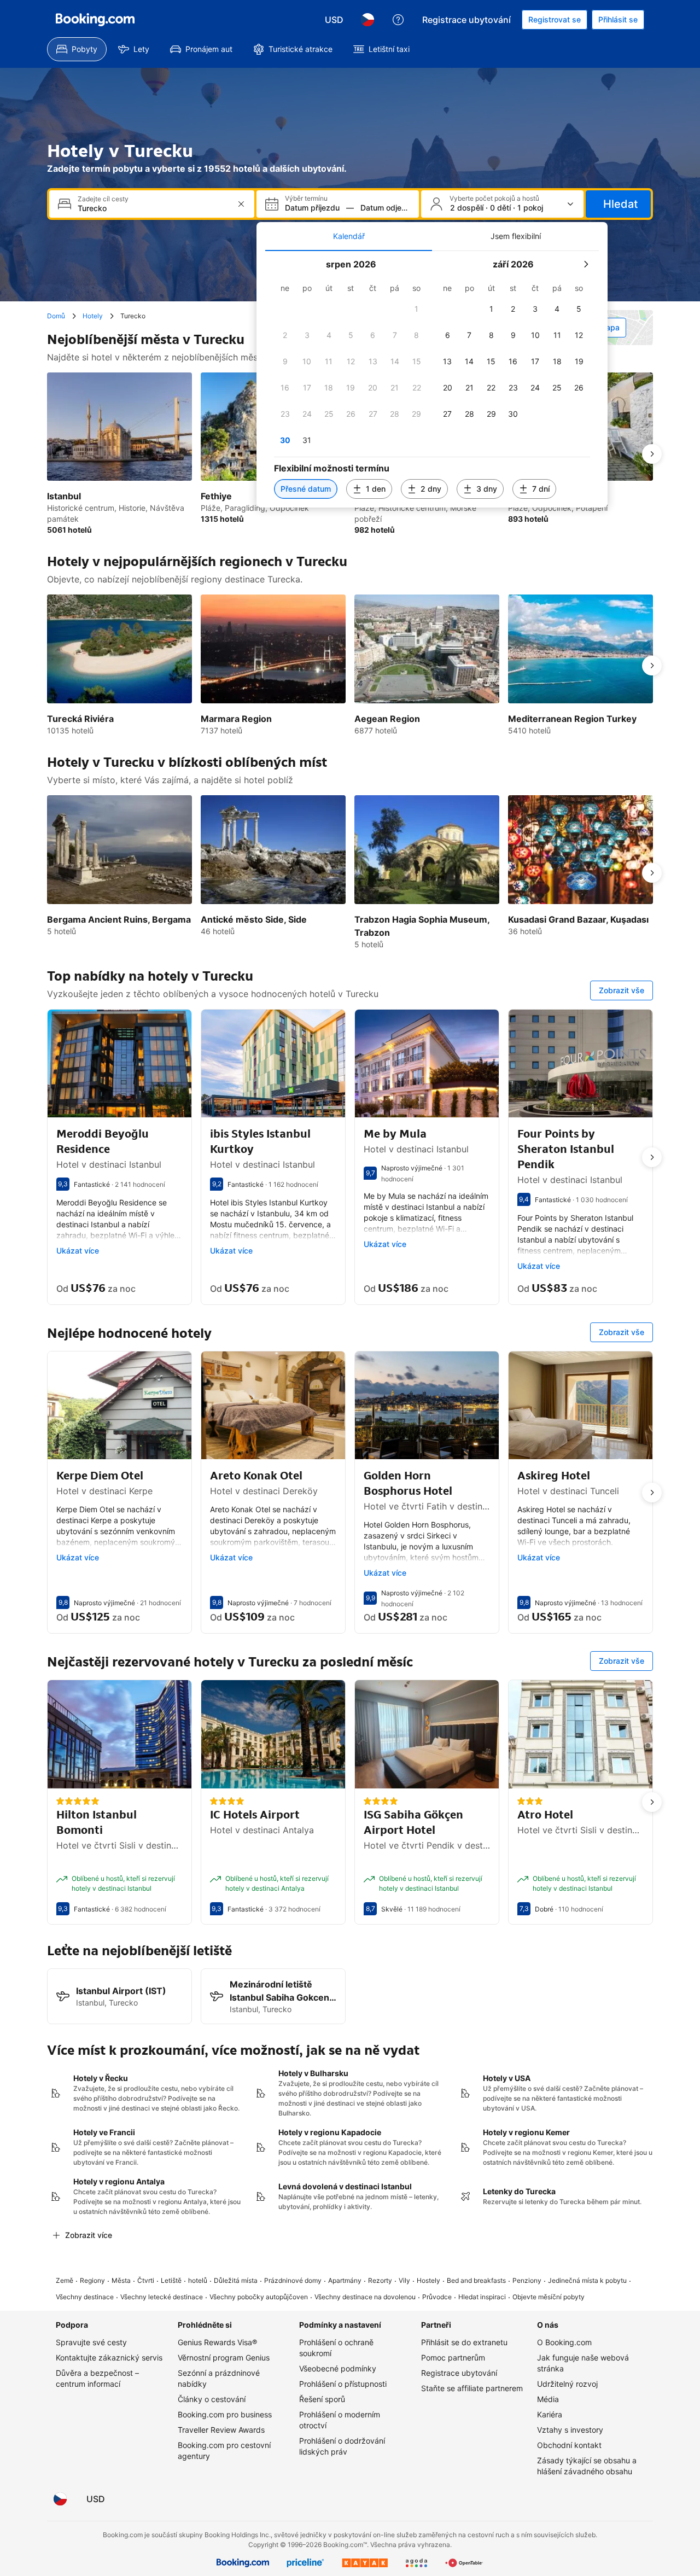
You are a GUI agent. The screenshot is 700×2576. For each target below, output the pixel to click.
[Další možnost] (652, 454)
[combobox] (153, 208)
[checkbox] (417, 309)
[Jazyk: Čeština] (367, 20)
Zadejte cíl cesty (103, 199)
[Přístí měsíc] (586, 264)
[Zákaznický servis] (398, 20)
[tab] (349, 236)
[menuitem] (77, 49)
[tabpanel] (432, 379)
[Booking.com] (95, 20)
